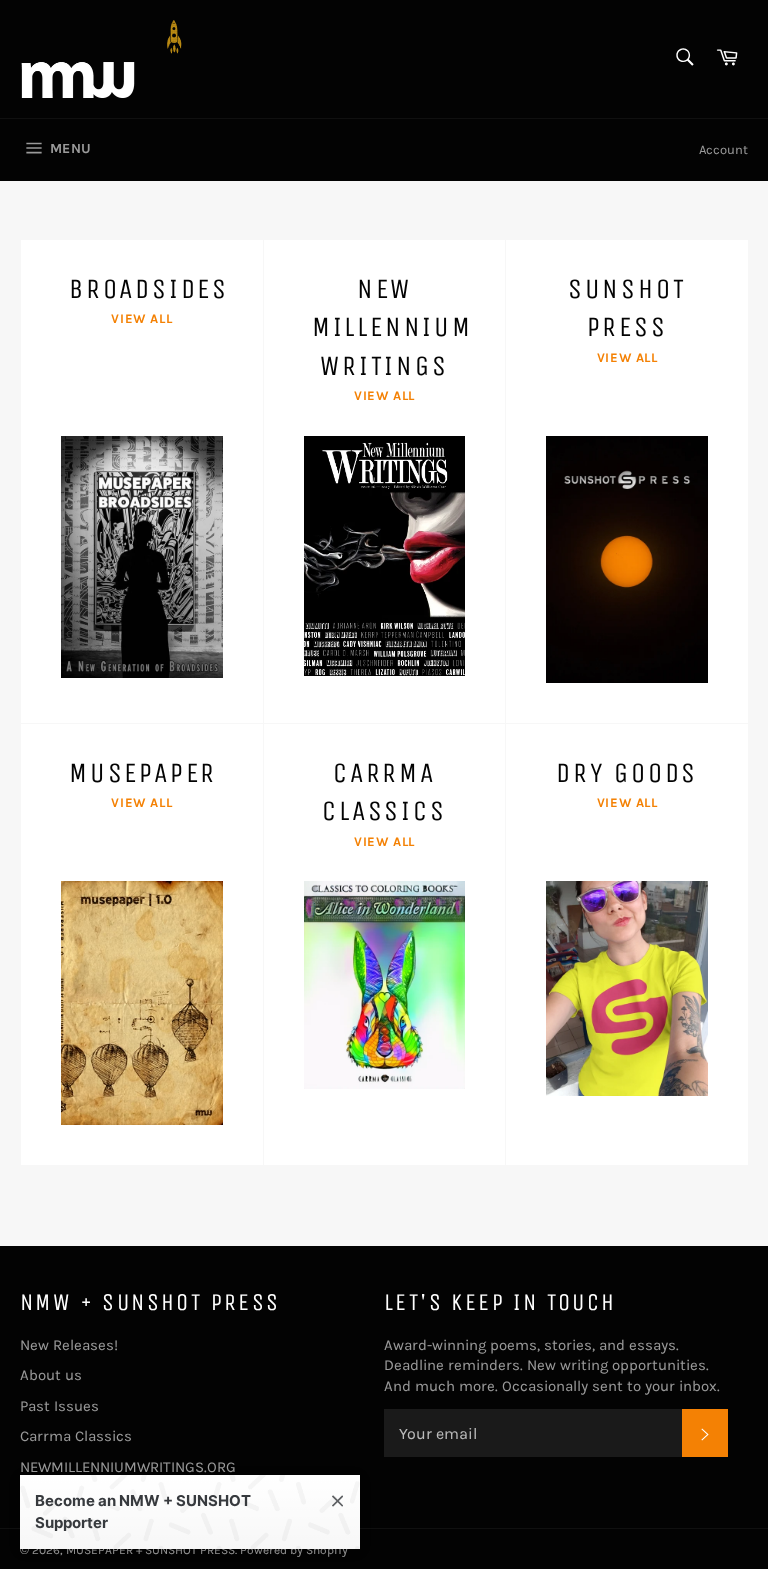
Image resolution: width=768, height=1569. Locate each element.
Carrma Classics (76, 1436)
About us (51, 1375)
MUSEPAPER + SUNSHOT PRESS (150, 1550)
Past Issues (59, 1406)
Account (723, 149)
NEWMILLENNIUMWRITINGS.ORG (128, 1467)
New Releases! (69, 1345)
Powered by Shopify (294, 1550)
